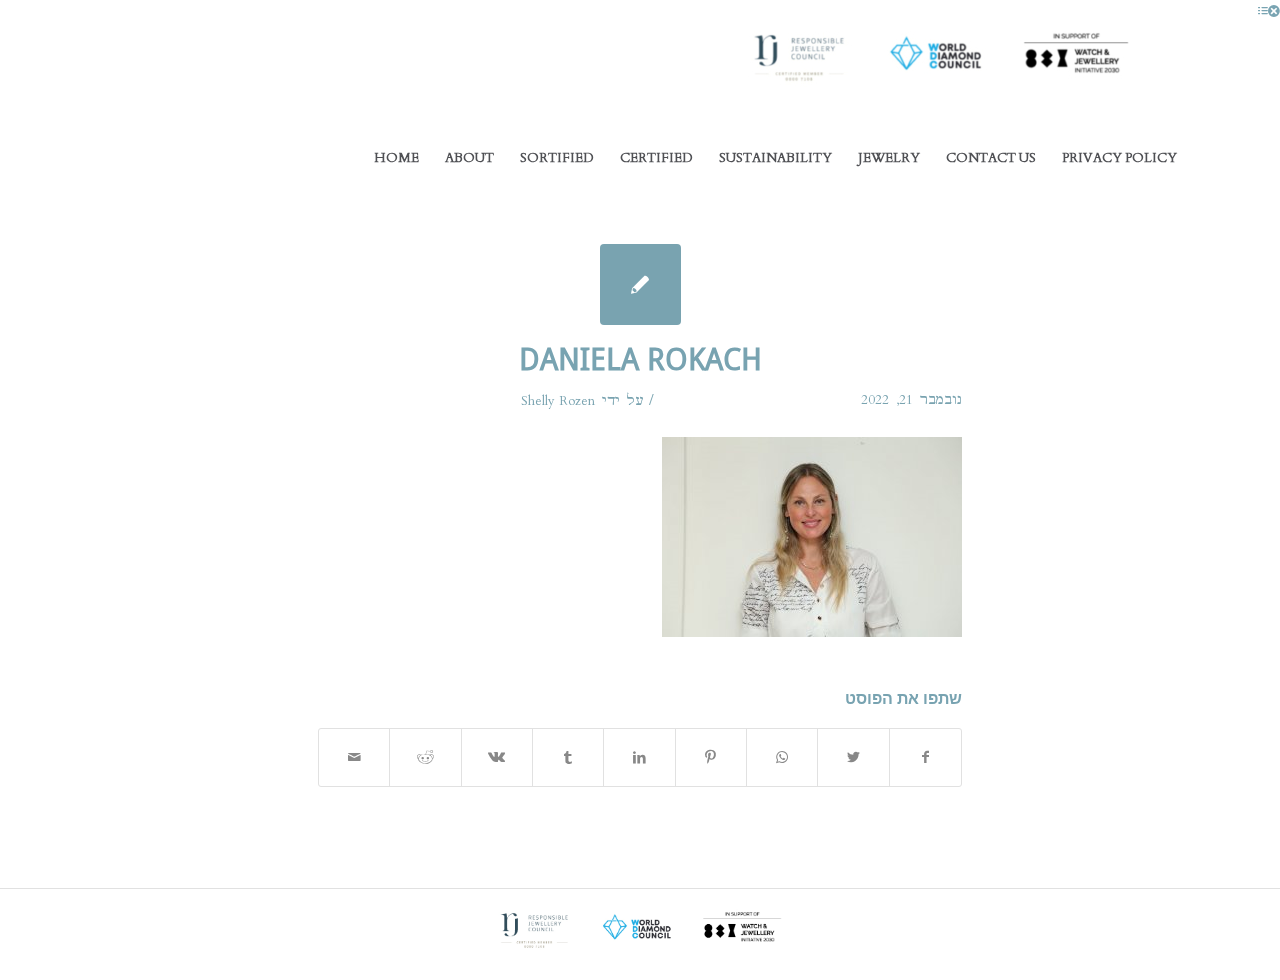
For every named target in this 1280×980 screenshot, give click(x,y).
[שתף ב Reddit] (425, 757)
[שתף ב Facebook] (925, 757)
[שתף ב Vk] (497, 757)
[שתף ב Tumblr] (568, 757)
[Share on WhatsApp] (782, 757)
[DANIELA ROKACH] (640, 284)
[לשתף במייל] (354, 757)
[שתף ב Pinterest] (711, 757)
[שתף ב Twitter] (853, 757)
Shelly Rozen (558, 401)
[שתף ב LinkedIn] (639, 757)
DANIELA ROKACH (640, 359)
